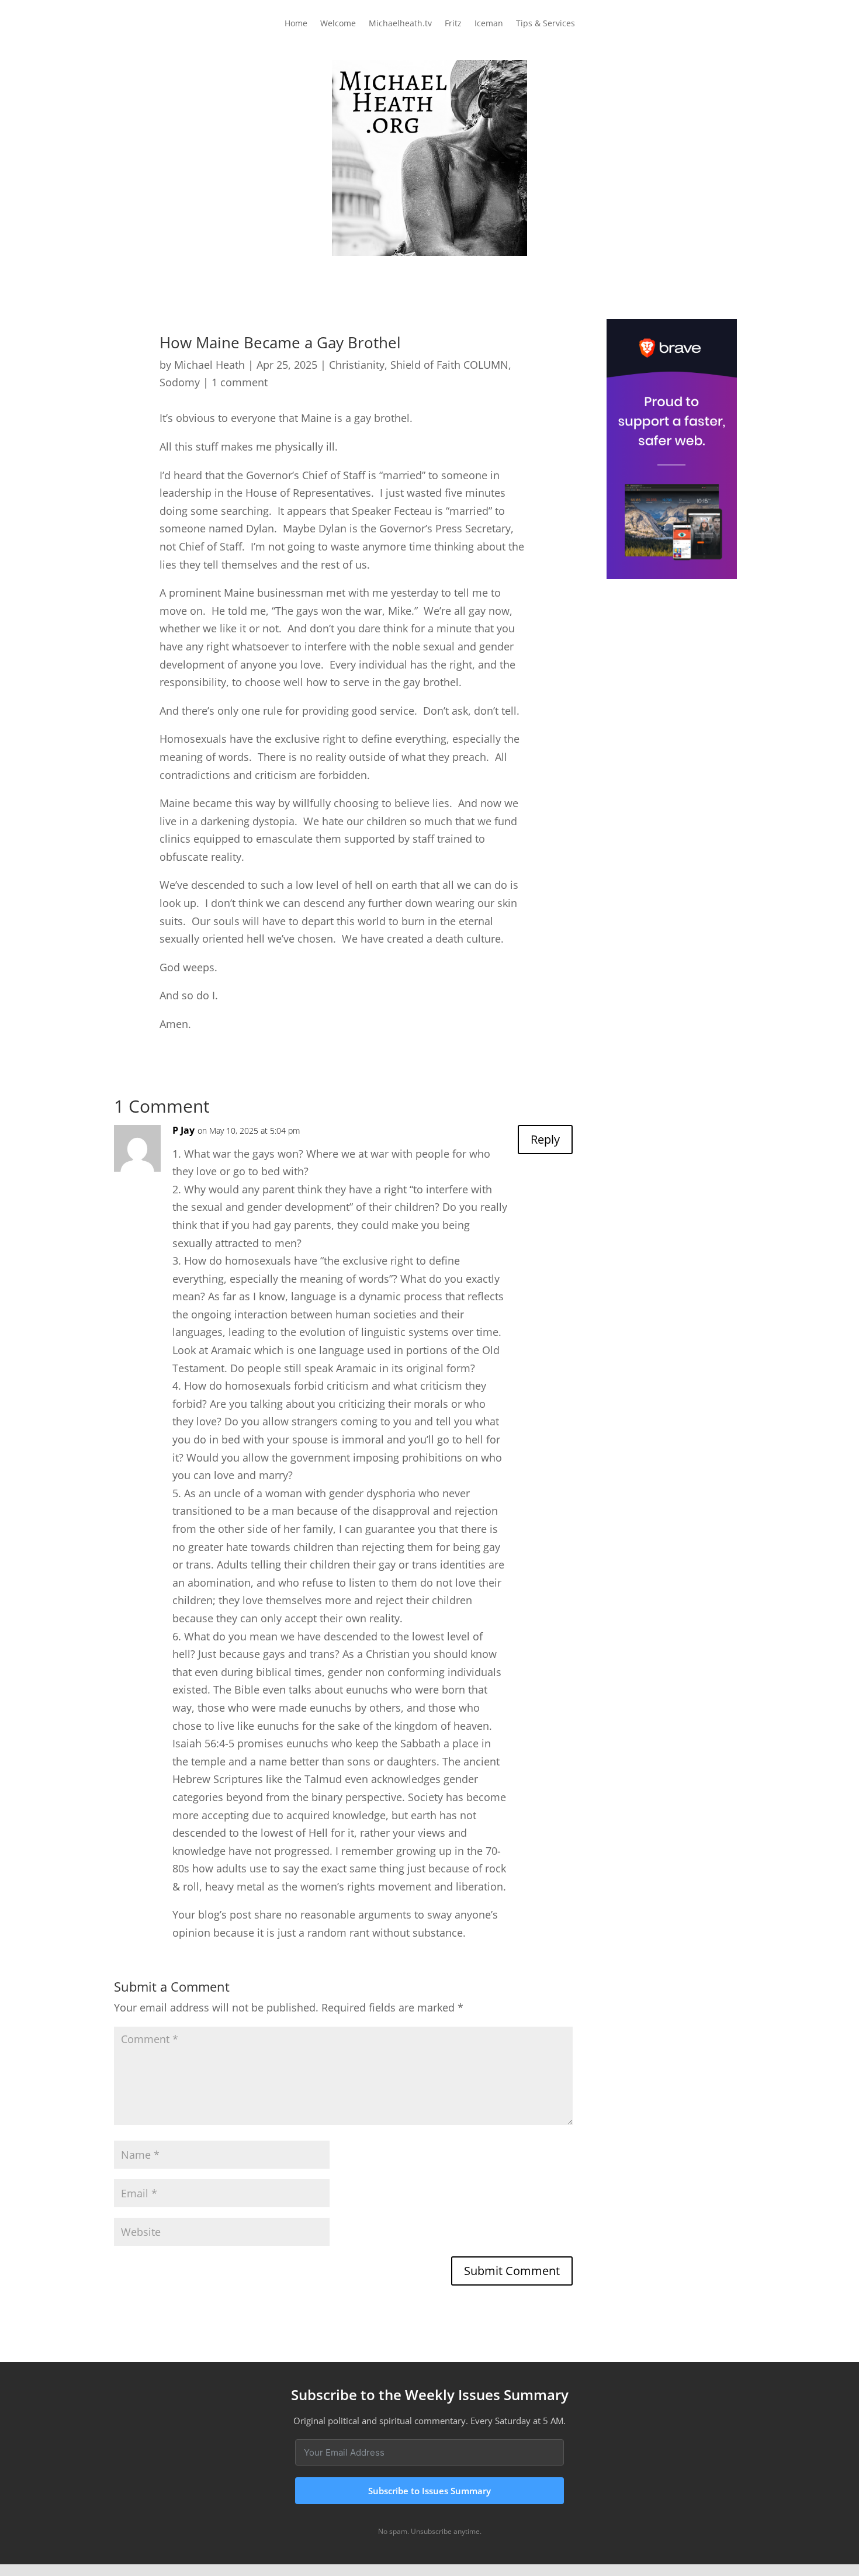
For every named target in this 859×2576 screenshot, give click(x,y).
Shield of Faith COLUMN (449, 365)
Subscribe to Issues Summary (430, 2491)
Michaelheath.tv (400, 24)
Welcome (338, 24)
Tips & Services (545, 24)
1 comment (240, 382)
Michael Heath (209, 365)
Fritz (453, 24)
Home (296, 24)
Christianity (357, 365)
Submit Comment (512, 2271)
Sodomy (180, 382)
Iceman (489, 24)
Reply (545, 1139)
